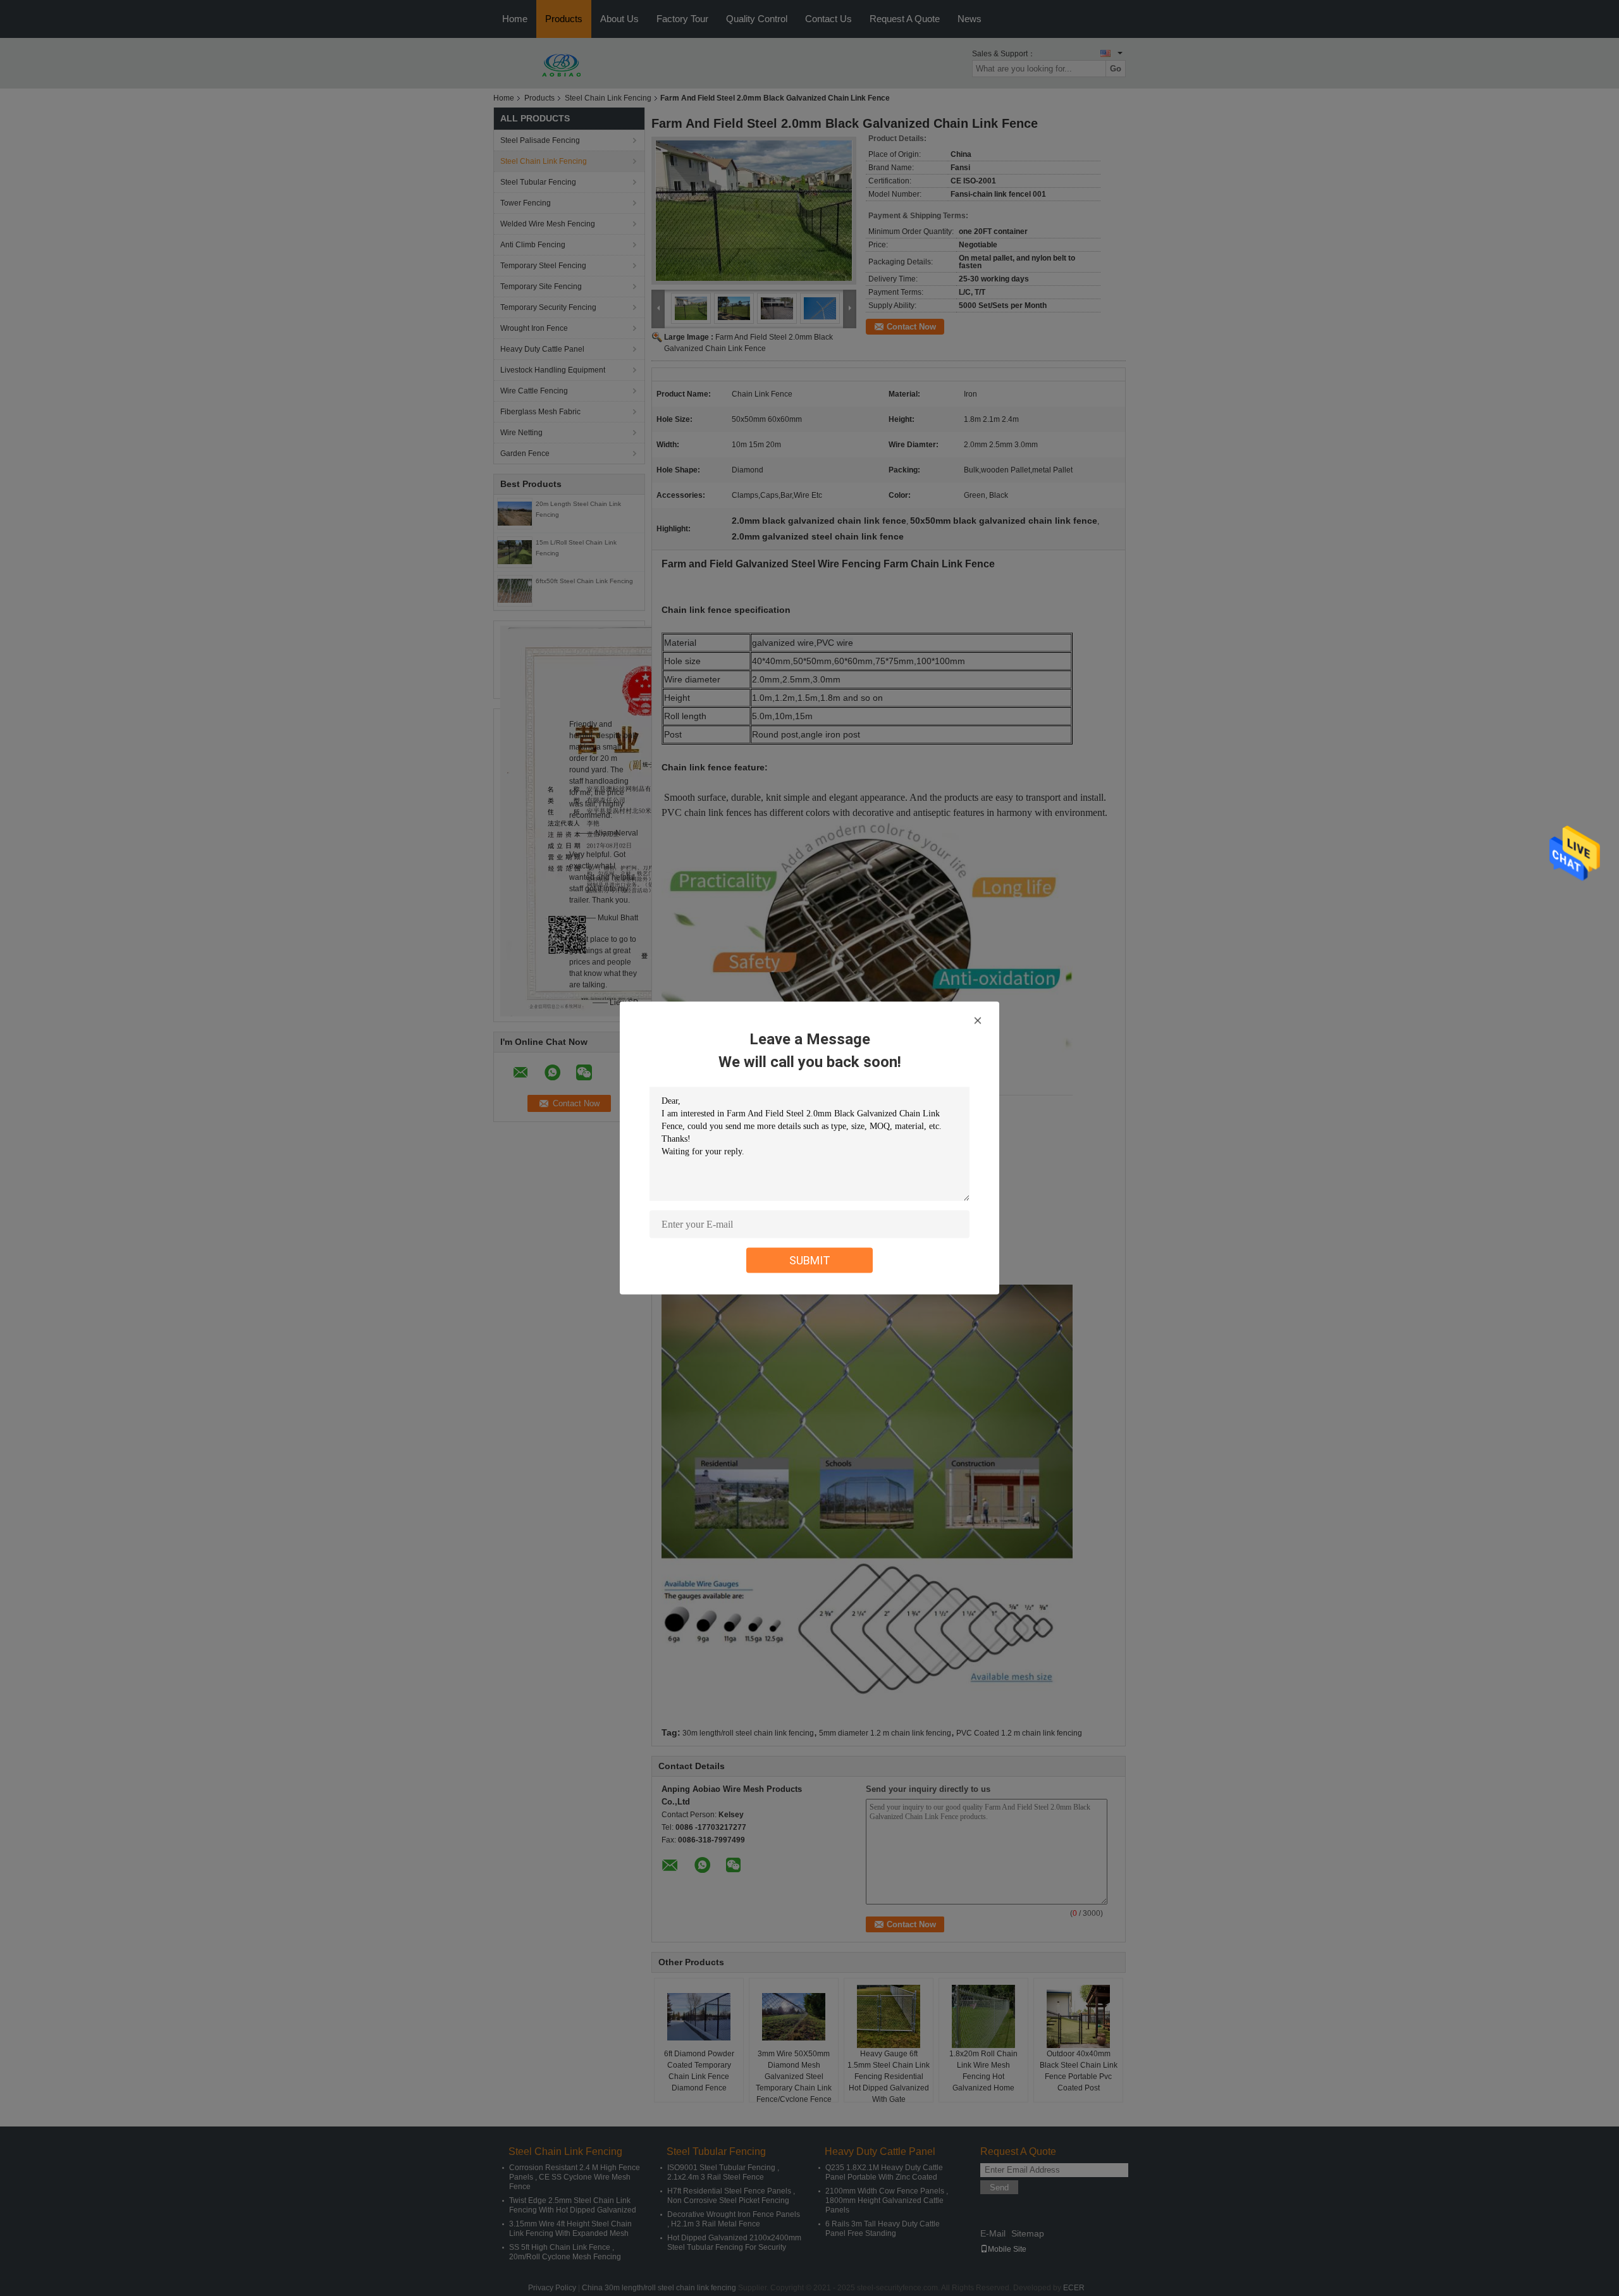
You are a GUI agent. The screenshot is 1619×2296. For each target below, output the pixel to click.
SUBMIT (810, 1260)
